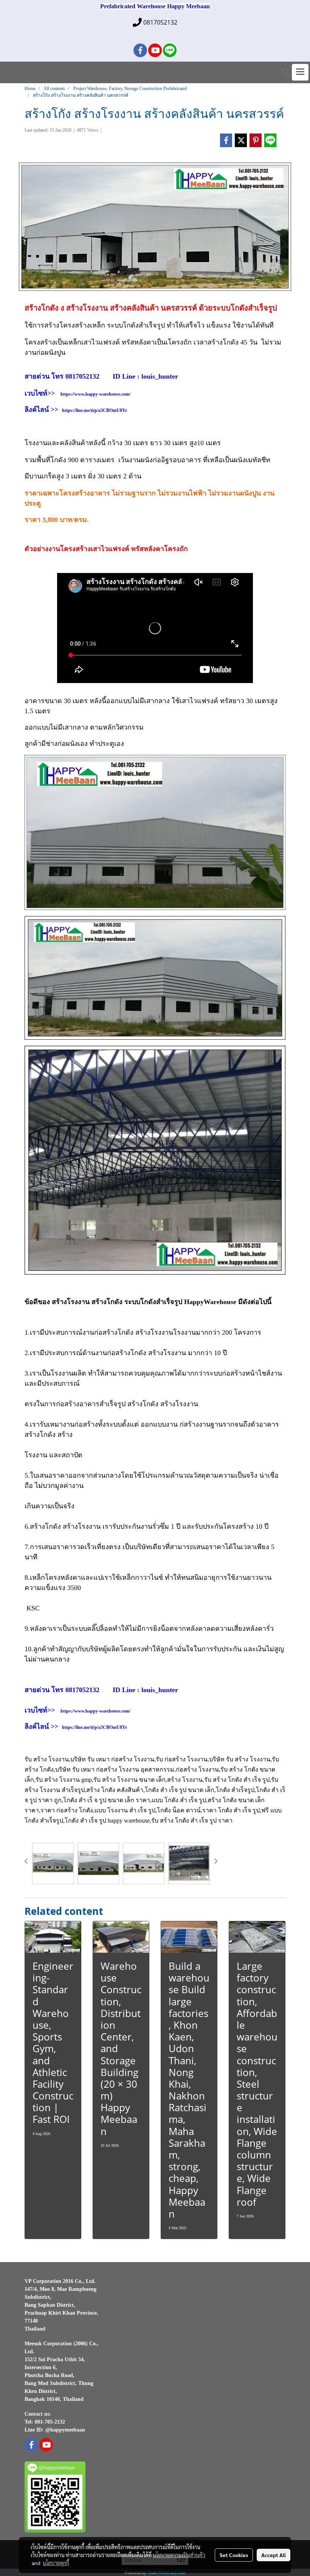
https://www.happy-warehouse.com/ (95, 394)
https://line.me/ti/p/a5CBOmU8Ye (95, 410)
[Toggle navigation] (300, 72)
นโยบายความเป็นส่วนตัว (179, 2555)
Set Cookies (234, 2555)
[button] (283, 72)
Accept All (274, 2555)
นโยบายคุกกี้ (56, 2563)
